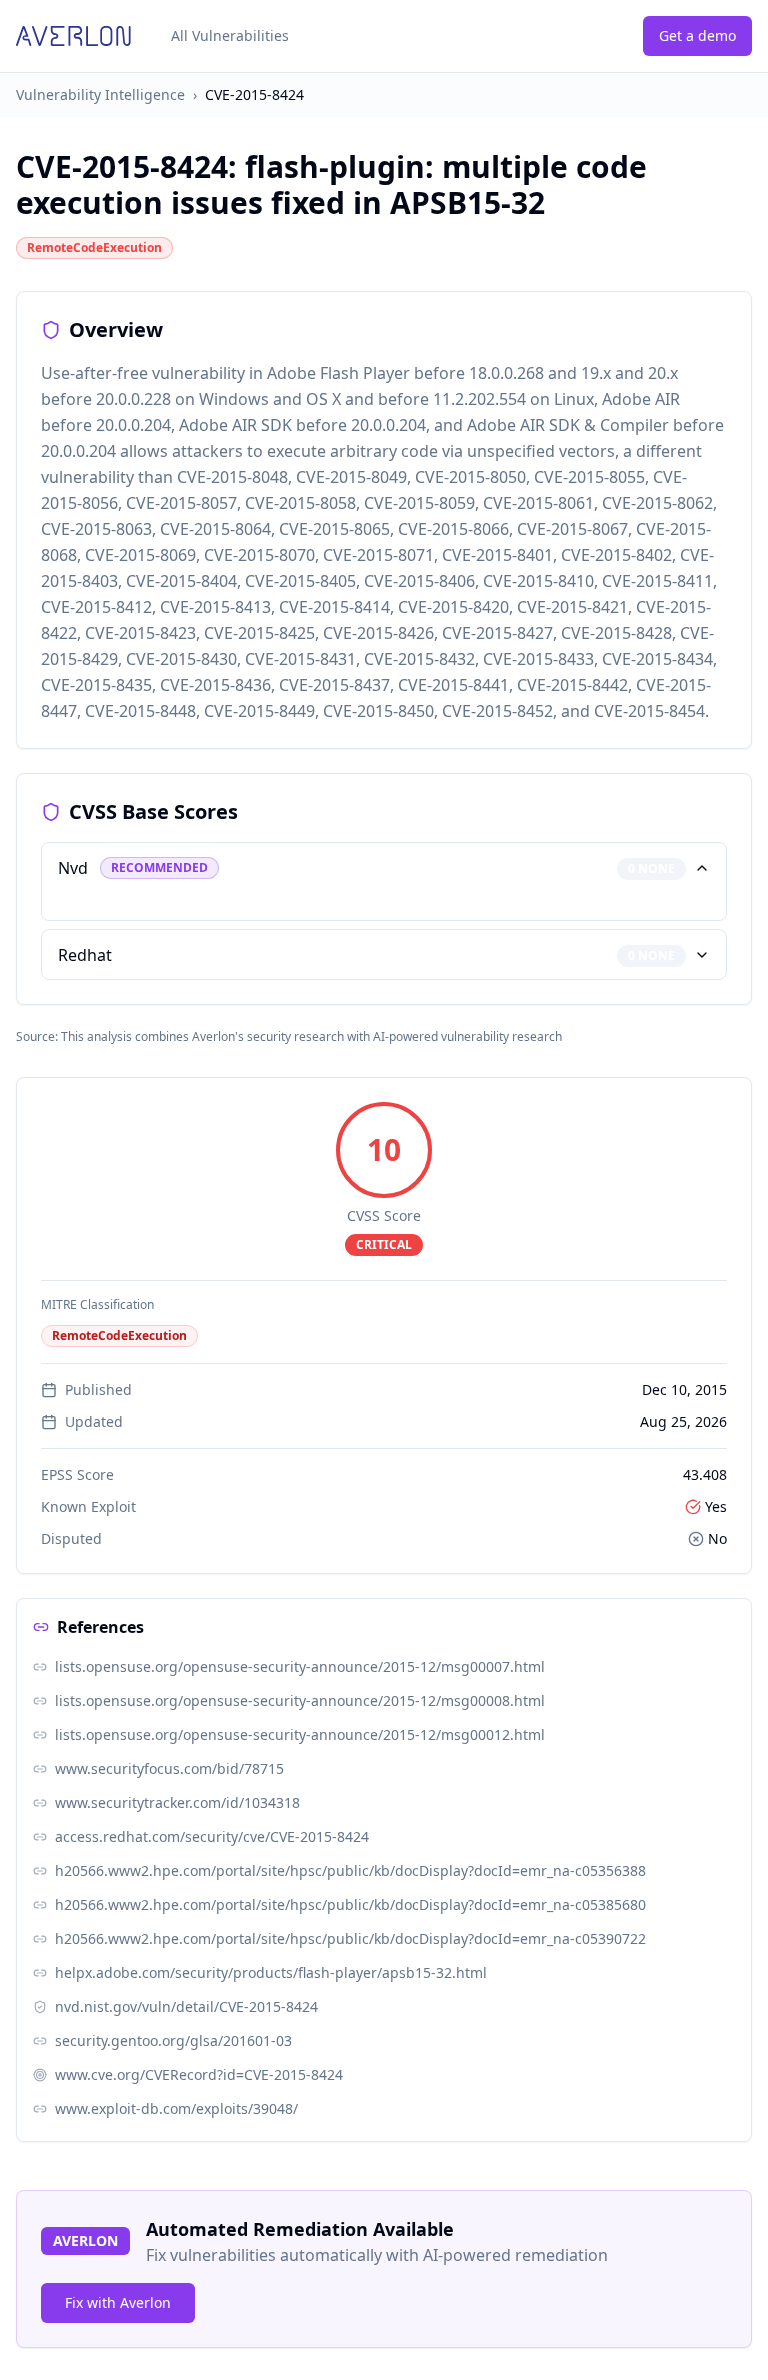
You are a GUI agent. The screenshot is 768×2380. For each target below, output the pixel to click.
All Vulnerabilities (230, 35)
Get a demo (697, 35)
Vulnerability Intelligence (100, 94)
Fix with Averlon (118, 2302)
